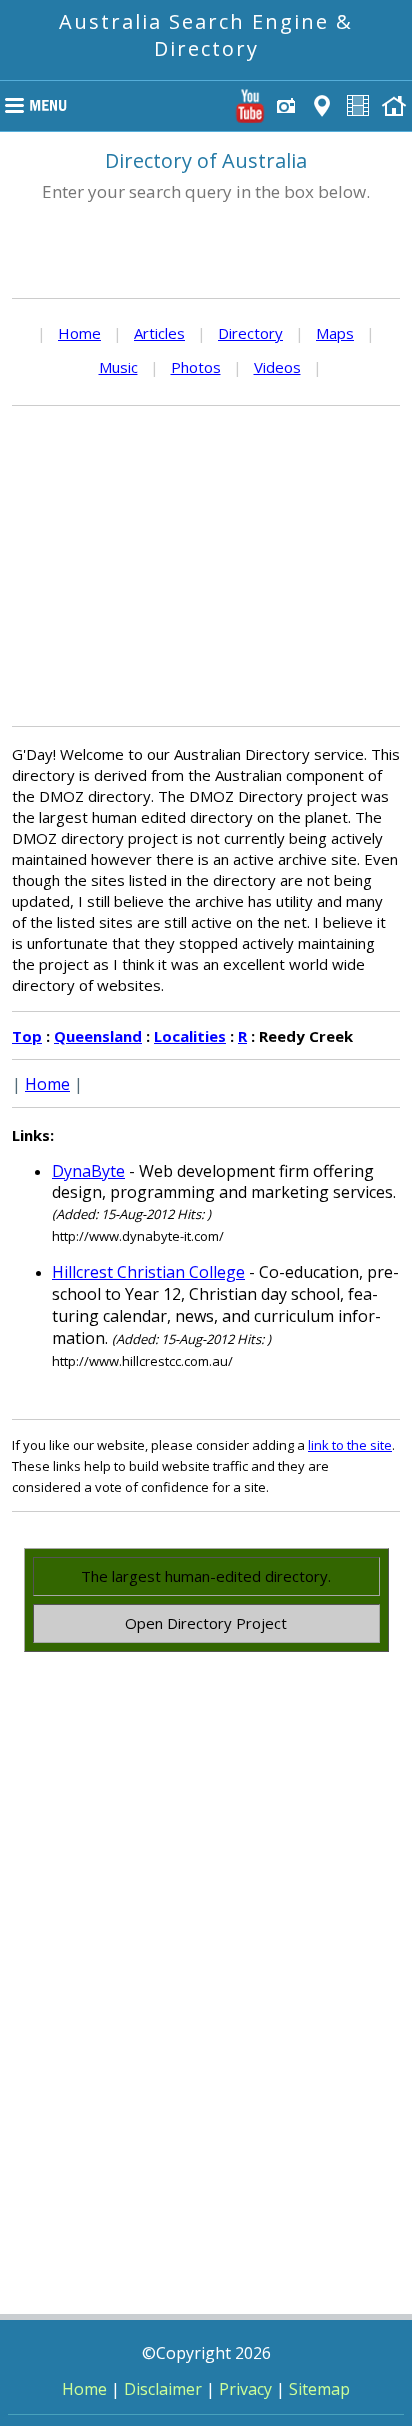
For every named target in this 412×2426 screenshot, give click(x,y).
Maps (335, 333)
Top (27, 1036)
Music (118, 367)
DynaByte (88, 1171)
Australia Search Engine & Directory (206, 35)
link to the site (350, 1445)
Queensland (98, 1036)
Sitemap (319, 2389)
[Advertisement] (206, 566)
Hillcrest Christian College (148, 1272)
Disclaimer (163, 2389)
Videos (277, 367)
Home (79, 333)
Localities (190, 1036)
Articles (159, 333)
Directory (250, 333)
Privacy (245, 2389)
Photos (196, 367)
